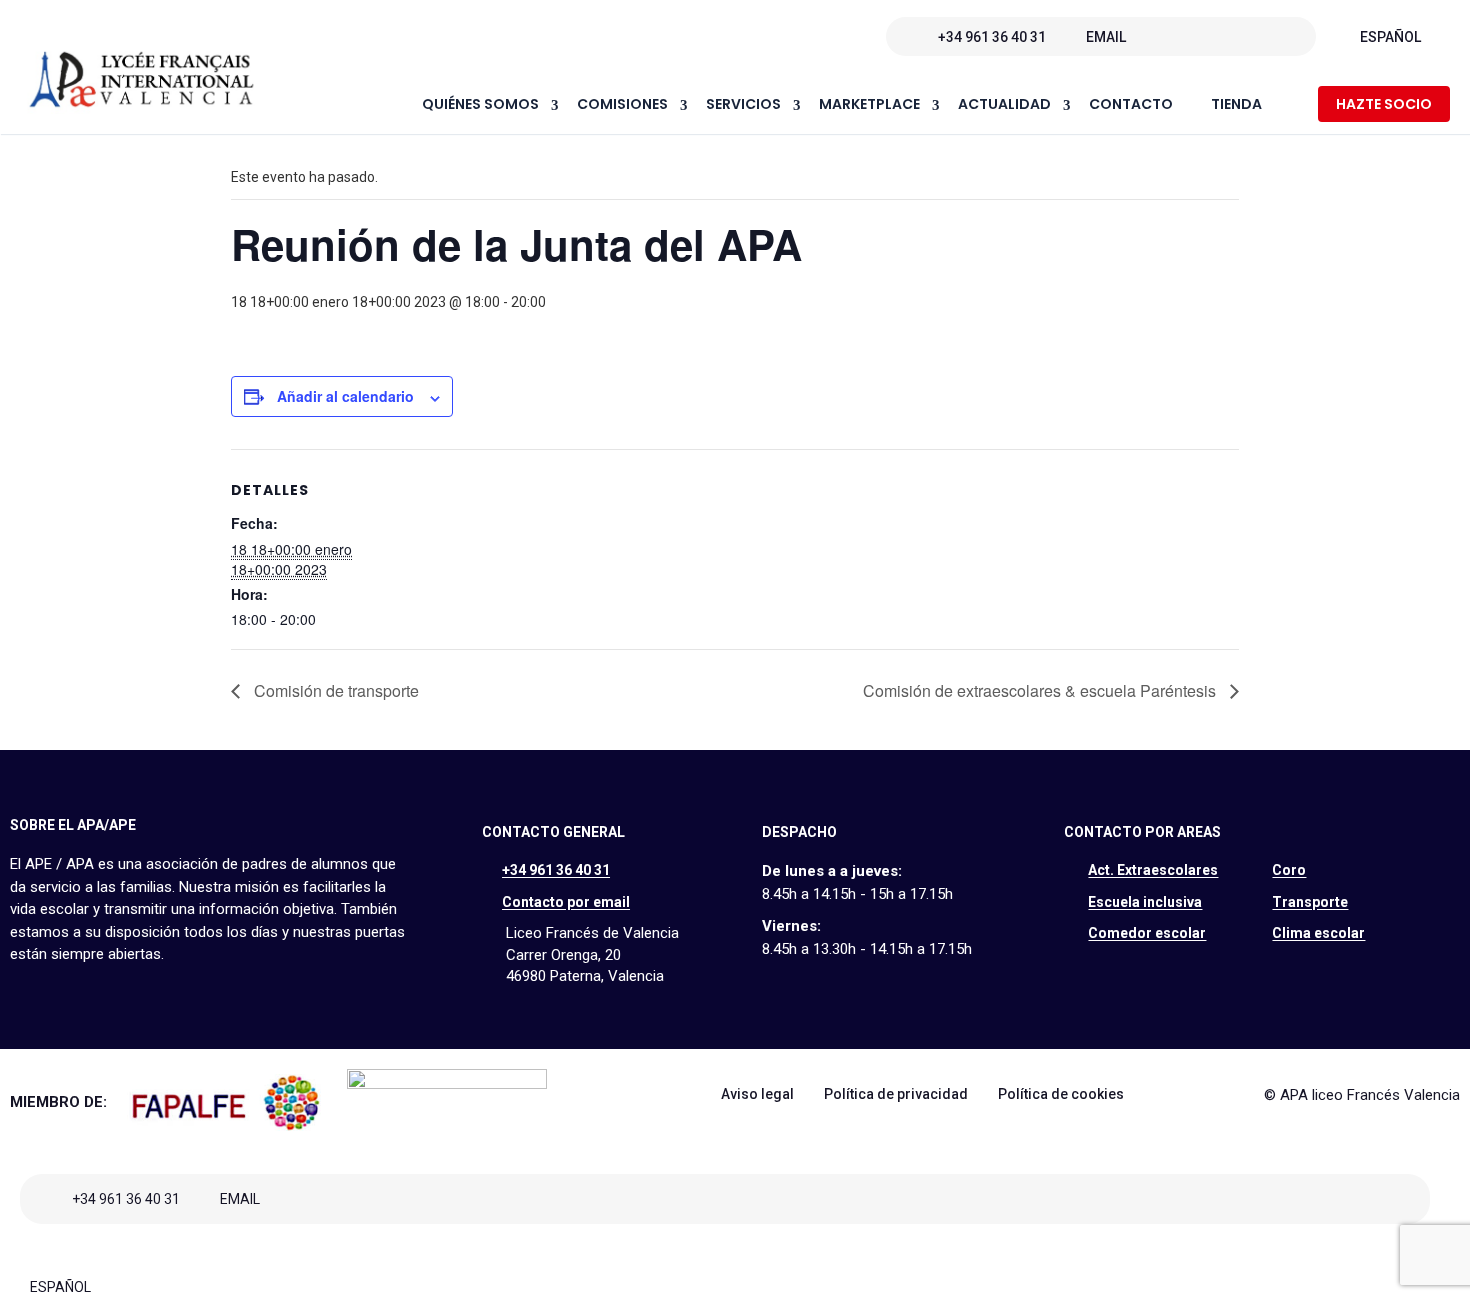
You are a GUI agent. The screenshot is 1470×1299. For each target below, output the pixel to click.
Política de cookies (1061, 1094)
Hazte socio (1384, 104)
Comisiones (622, 105)
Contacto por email (566, 902)
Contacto (1131, 105)
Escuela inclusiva (1145, 902)
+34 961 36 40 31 (992, 37)
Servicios (743, 105)
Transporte (1310, 902)
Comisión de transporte (334, 690)
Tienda (1236, 104)
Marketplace (869, 105)
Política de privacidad (896, 1094)
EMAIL (1106, 37)
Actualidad (1004, 105)
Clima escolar (1318, 933)
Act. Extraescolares (1153, 870)
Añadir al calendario (345, 396)
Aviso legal (757, 1094)
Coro (1289, 870)
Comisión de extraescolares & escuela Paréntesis (1041, 690)
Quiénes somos (480, 105)
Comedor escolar (1147, 933)
